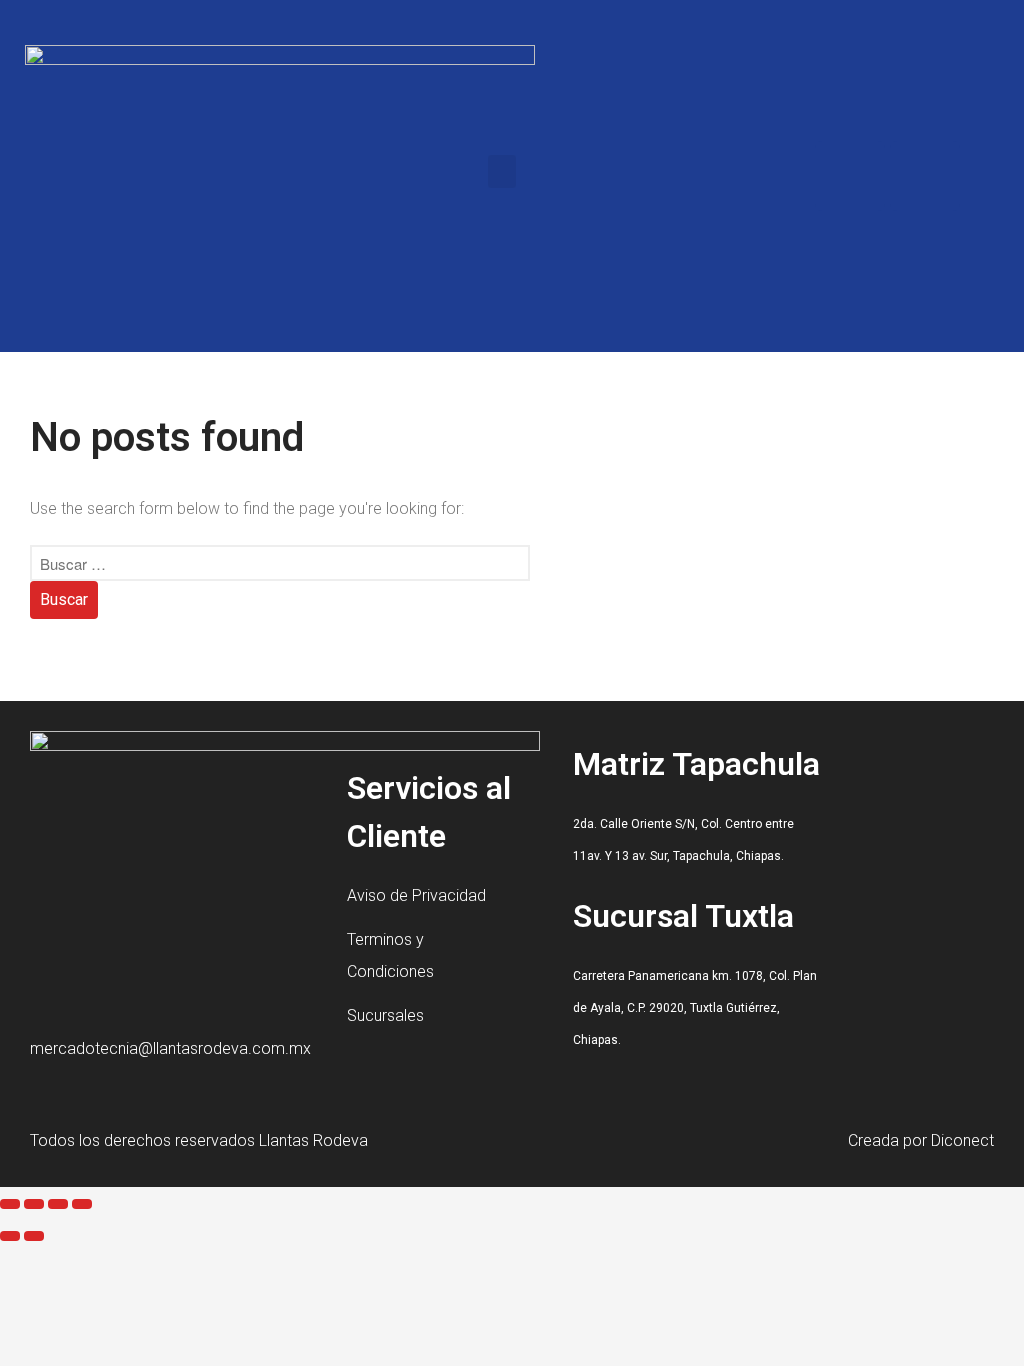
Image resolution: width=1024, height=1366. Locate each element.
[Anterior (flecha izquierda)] (10, 1236)
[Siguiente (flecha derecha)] (34, 1236)
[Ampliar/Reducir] (10, 1204)
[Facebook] (850, 176)
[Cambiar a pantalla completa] (34, 1204)
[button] (502, 171)
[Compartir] (58, 1204)
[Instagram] (925, 176)
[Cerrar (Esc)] (82, 1204)
